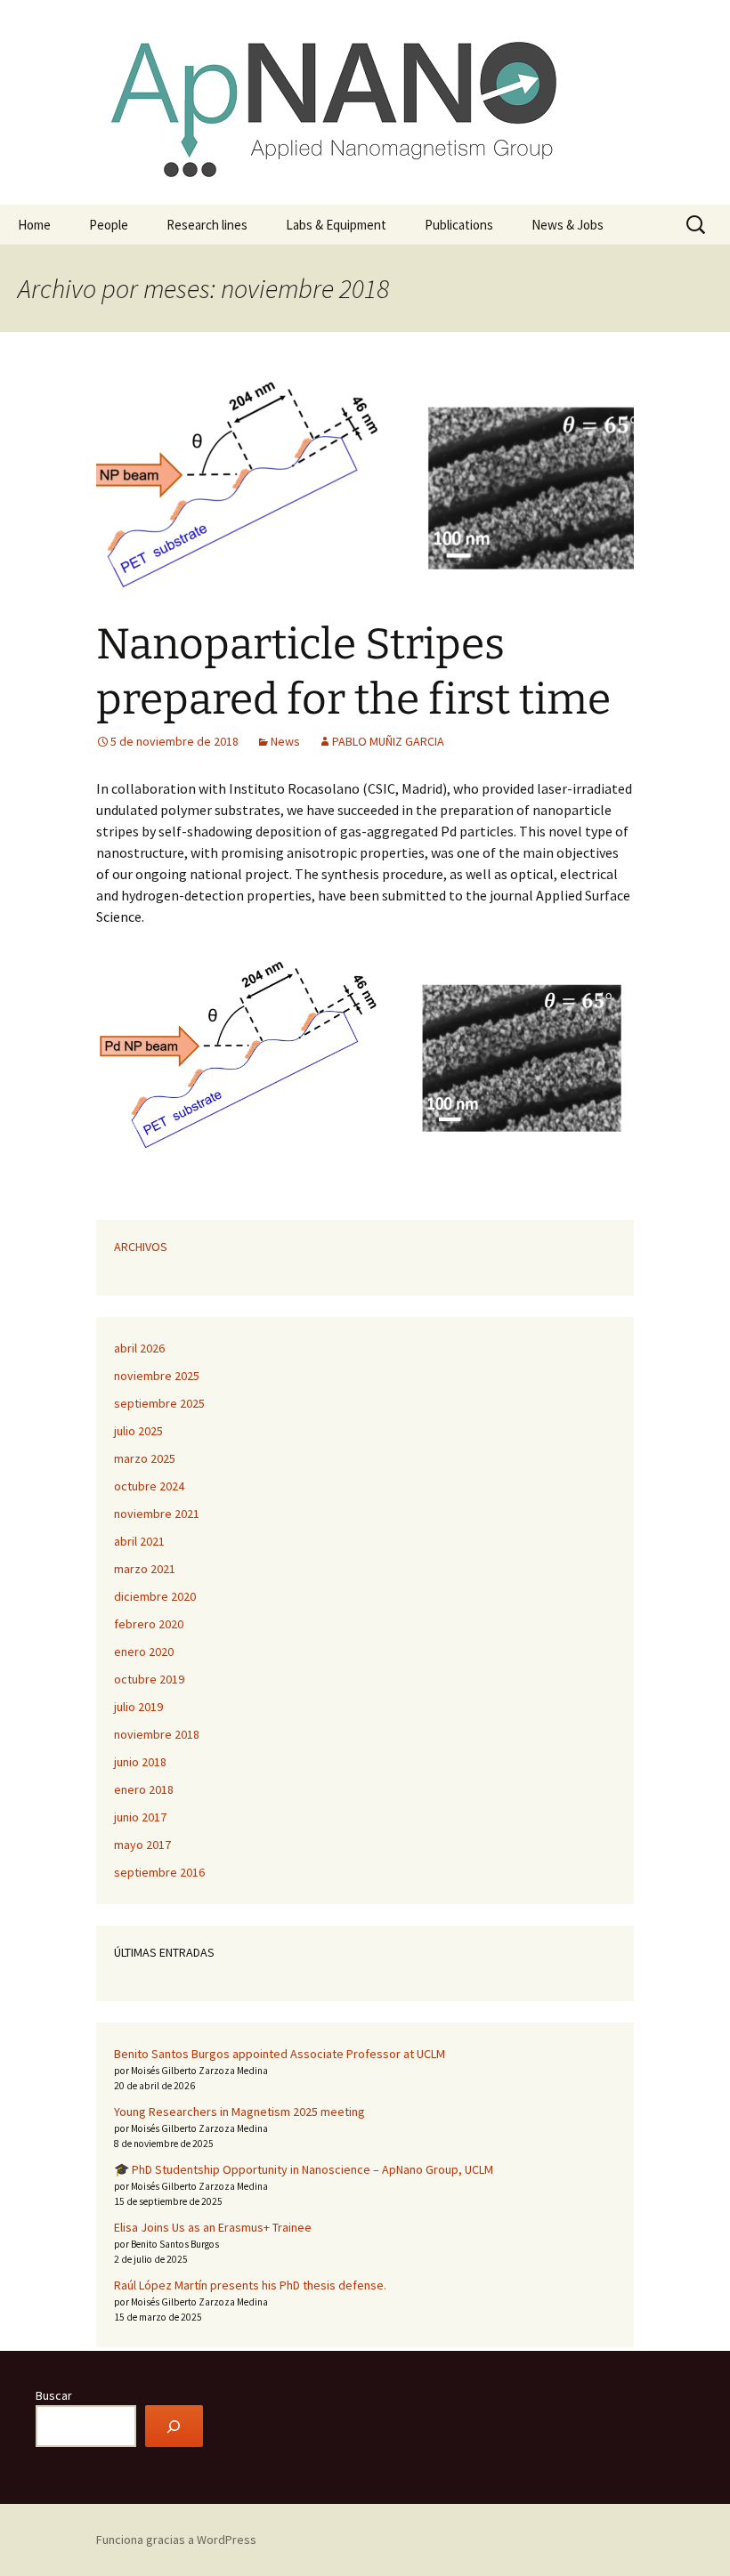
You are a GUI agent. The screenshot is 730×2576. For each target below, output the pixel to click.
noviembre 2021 (157, 1514)
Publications (459, 225)
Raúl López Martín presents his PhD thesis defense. (250, 2285)
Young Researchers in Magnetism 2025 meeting (239, 2112)
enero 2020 (144, 1651)
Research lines (207, 225)
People (109, 225)
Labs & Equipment (336, 225)
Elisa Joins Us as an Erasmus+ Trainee (213, 2227)
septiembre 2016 (159, 1872)
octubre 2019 (149, 1679)
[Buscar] (174, 2426)
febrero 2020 (149, 1624)
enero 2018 (144, 1789)
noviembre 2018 (157, 1734)
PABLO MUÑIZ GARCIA (388, 741)
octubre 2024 (149, 1486)
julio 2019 (138, 1707)
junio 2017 (140, 1817)
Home (34, 225)
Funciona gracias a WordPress (176, 2540)
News (285, 741)
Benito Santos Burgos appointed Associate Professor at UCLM (280, 2054)
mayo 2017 (142, 1845)
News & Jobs (568, 225)
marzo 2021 (145, 1569)
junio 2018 (140, 1762)
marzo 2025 (145, 1458)
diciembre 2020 (155, 1596)
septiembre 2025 (159, 1403)
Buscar (54, 2395)
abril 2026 (139, 1348)
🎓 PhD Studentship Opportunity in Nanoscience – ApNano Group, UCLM (304, 2169)
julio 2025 (138, 1431)
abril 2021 (139, 1541)
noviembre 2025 (157, 1376)
